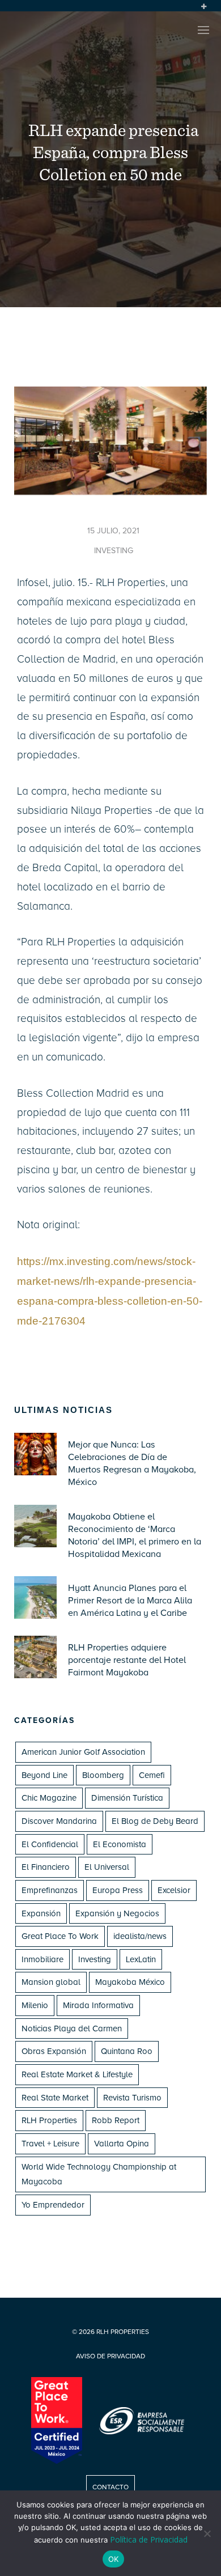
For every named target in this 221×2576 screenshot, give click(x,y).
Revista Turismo (132, 2098)
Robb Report (116, 2120)
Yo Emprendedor (53, 2205)
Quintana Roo (127, 2051)
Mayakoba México (130, 1982)
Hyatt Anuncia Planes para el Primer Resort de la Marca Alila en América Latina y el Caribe (130, 1601)
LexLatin (141, 1959)
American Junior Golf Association (83, 1752)
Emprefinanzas (50, 1890)
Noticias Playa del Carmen (72, 2028)
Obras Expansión (54, 2051)
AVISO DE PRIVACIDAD (110, 2356)
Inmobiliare (42, 1959)
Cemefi (152, 1775)
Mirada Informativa (98, 2005)
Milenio (35, 2005)
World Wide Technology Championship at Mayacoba (99, 2174)
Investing (95, 1959)
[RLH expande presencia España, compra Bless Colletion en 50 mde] (110, 492)
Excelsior (174, 1890)
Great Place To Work (60, 1936)
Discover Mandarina (59, 1821)
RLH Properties (49, 2120)
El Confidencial (50, 1844)
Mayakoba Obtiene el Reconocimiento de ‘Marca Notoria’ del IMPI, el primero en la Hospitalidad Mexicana (135, 1535)
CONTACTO (110, 2487)
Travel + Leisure (50, 2144)
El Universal (107, 1867)
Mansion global (51, 1982)
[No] (207, 2533)
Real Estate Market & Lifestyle (77, 2074)
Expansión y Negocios (117, 1913)
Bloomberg (103, 1775)
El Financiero (46, 1867)
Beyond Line (44, 1775)
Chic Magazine (49, 1798)
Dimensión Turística (127, 1798)
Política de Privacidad (149, 2539)
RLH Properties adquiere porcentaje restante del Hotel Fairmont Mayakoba (127, 1660)
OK (113, 2559)
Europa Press (118, 1890)
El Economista (120, 1844)
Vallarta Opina (122, 2144)
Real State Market (55, 2098)
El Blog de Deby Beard (155, 1821)
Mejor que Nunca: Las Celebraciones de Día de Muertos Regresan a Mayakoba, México (132, 1463)
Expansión (41, 1913)
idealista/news (140, 1936)
